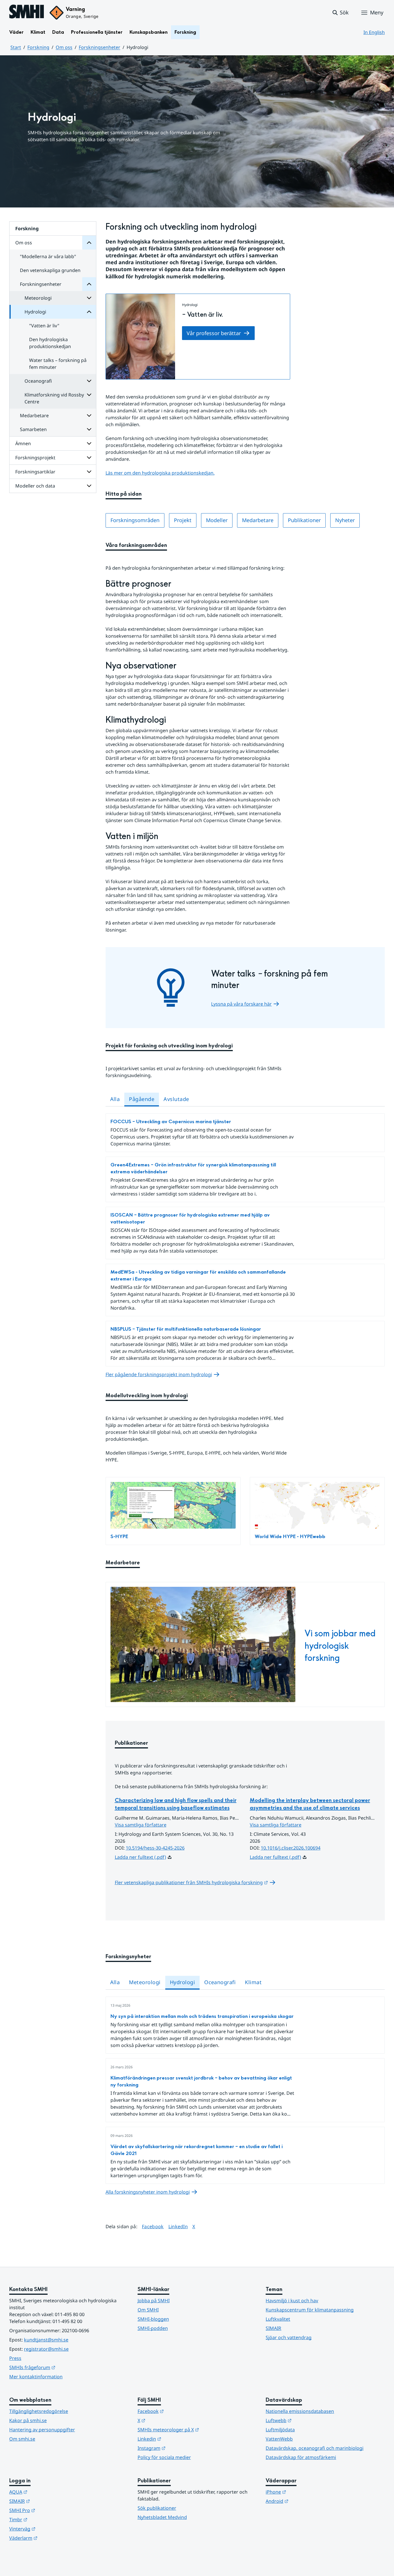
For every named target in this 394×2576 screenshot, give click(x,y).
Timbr (47, 2519)
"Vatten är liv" (44, 326)
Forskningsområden (135, 520)
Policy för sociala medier (164, 2457)
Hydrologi (35, 312)
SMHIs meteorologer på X (197, 2429)
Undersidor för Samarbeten (89, 429)
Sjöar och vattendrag (289, 2337)
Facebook (153, 2226)
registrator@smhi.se (46, 2349)
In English (374, 32)
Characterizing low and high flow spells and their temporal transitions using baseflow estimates (176, 1804)
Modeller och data (35, 486)
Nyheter (345, 520)
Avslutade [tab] (176, 1099)
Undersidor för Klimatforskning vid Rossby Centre (89, 395)
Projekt (183, 520)
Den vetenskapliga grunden (50, 270)
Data (58, 32)
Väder (16, 32)
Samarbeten (33, 429)
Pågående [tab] (142, 1099)
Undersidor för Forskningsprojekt (89, 458)
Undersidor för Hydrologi (89, 312)
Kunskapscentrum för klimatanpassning (310, 2310)
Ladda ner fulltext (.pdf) (140, 1857)
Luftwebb (307, 2420)
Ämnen (23, 443)
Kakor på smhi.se (28, 2420)
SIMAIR (273, 2328)
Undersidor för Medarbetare (89, 416)
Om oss (64, 47)
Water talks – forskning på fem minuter (58, 364)
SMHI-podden (153, 2328)
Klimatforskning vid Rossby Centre (54, 398)
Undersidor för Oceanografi (89, 381)
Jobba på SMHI (154, 2301)
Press (15, 2358)
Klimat (38, 32)
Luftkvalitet (278, 2319)
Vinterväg (51, 2529)
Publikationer (304, 520)
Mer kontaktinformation (36, 2377)
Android (305, 2501)
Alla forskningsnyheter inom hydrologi (148, 2192)
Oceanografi (38, 381)
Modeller (217, 520)
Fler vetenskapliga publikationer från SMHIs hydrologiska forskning (195, 1882)
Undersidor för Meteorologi (89, 298)
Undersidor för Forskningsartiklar (89, 472)
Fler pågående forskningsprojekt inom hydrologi (159, 1374)
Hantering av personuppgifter (42, 2430)
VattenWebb (279, 2439)
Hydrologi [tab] (182, 1982)
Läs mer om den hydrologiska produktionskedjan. (160, 473)
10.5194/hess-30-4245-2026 (155, 1848)
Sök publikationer (157, 2508)
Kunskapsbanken (149, 32)
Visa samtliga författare (141, 1825)
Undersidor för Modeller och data (89, 486)
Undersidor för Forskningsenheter (89, 284)
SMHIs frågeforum (61, 2367)
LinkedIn (178, 2226)
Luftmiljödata (280, 2430)
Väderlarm (52, 2538)
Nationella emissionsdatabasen (300, 2411)
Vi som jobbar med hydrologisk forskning (340, 1646)
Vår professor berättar (214, 333)
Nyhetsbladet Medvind (162, 2517)
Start (16, 47)
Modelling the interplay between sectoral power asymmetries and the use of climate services (310, 1804)
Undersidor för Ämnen (89, 443)
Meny (377, 12)
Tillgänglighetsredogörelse (39, 2411)
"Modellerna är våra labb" (48, 256)
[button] (340, 13)
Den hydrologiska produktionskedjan (50, 343)
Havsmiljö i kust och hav (292, 2301)
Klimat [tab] (253, 1982)
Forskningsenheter (100, 47)
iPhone (304, 2492)
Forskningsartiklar (35, 472)
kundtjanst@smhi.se (46, 2340)
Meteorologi (38, 298)
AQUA (47, 2492)
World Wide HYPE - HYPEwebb (290, 1537)
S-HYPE (119, 1537)
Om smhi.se (22, 2439)
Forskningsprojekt (35, 458)
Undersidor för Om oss (89, 243)
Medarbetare (34, 416)
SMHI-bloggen (153, 2319)
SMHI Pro (50, 2510)
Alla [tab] (115, 1099)
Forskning (185, 32)
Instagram (180, 2448)
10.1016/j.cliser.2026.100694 (291, 1848)
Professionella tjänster (97, 32)
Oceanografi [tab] (220, 1982)
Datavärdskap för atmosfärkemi (301, 2457)
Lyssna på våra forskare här (241, 1004)
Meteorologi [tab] (145, 1982)
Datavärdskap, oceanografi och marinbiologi (315, 2448)
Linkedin (178, 2439)
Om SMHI (148, 2310)
